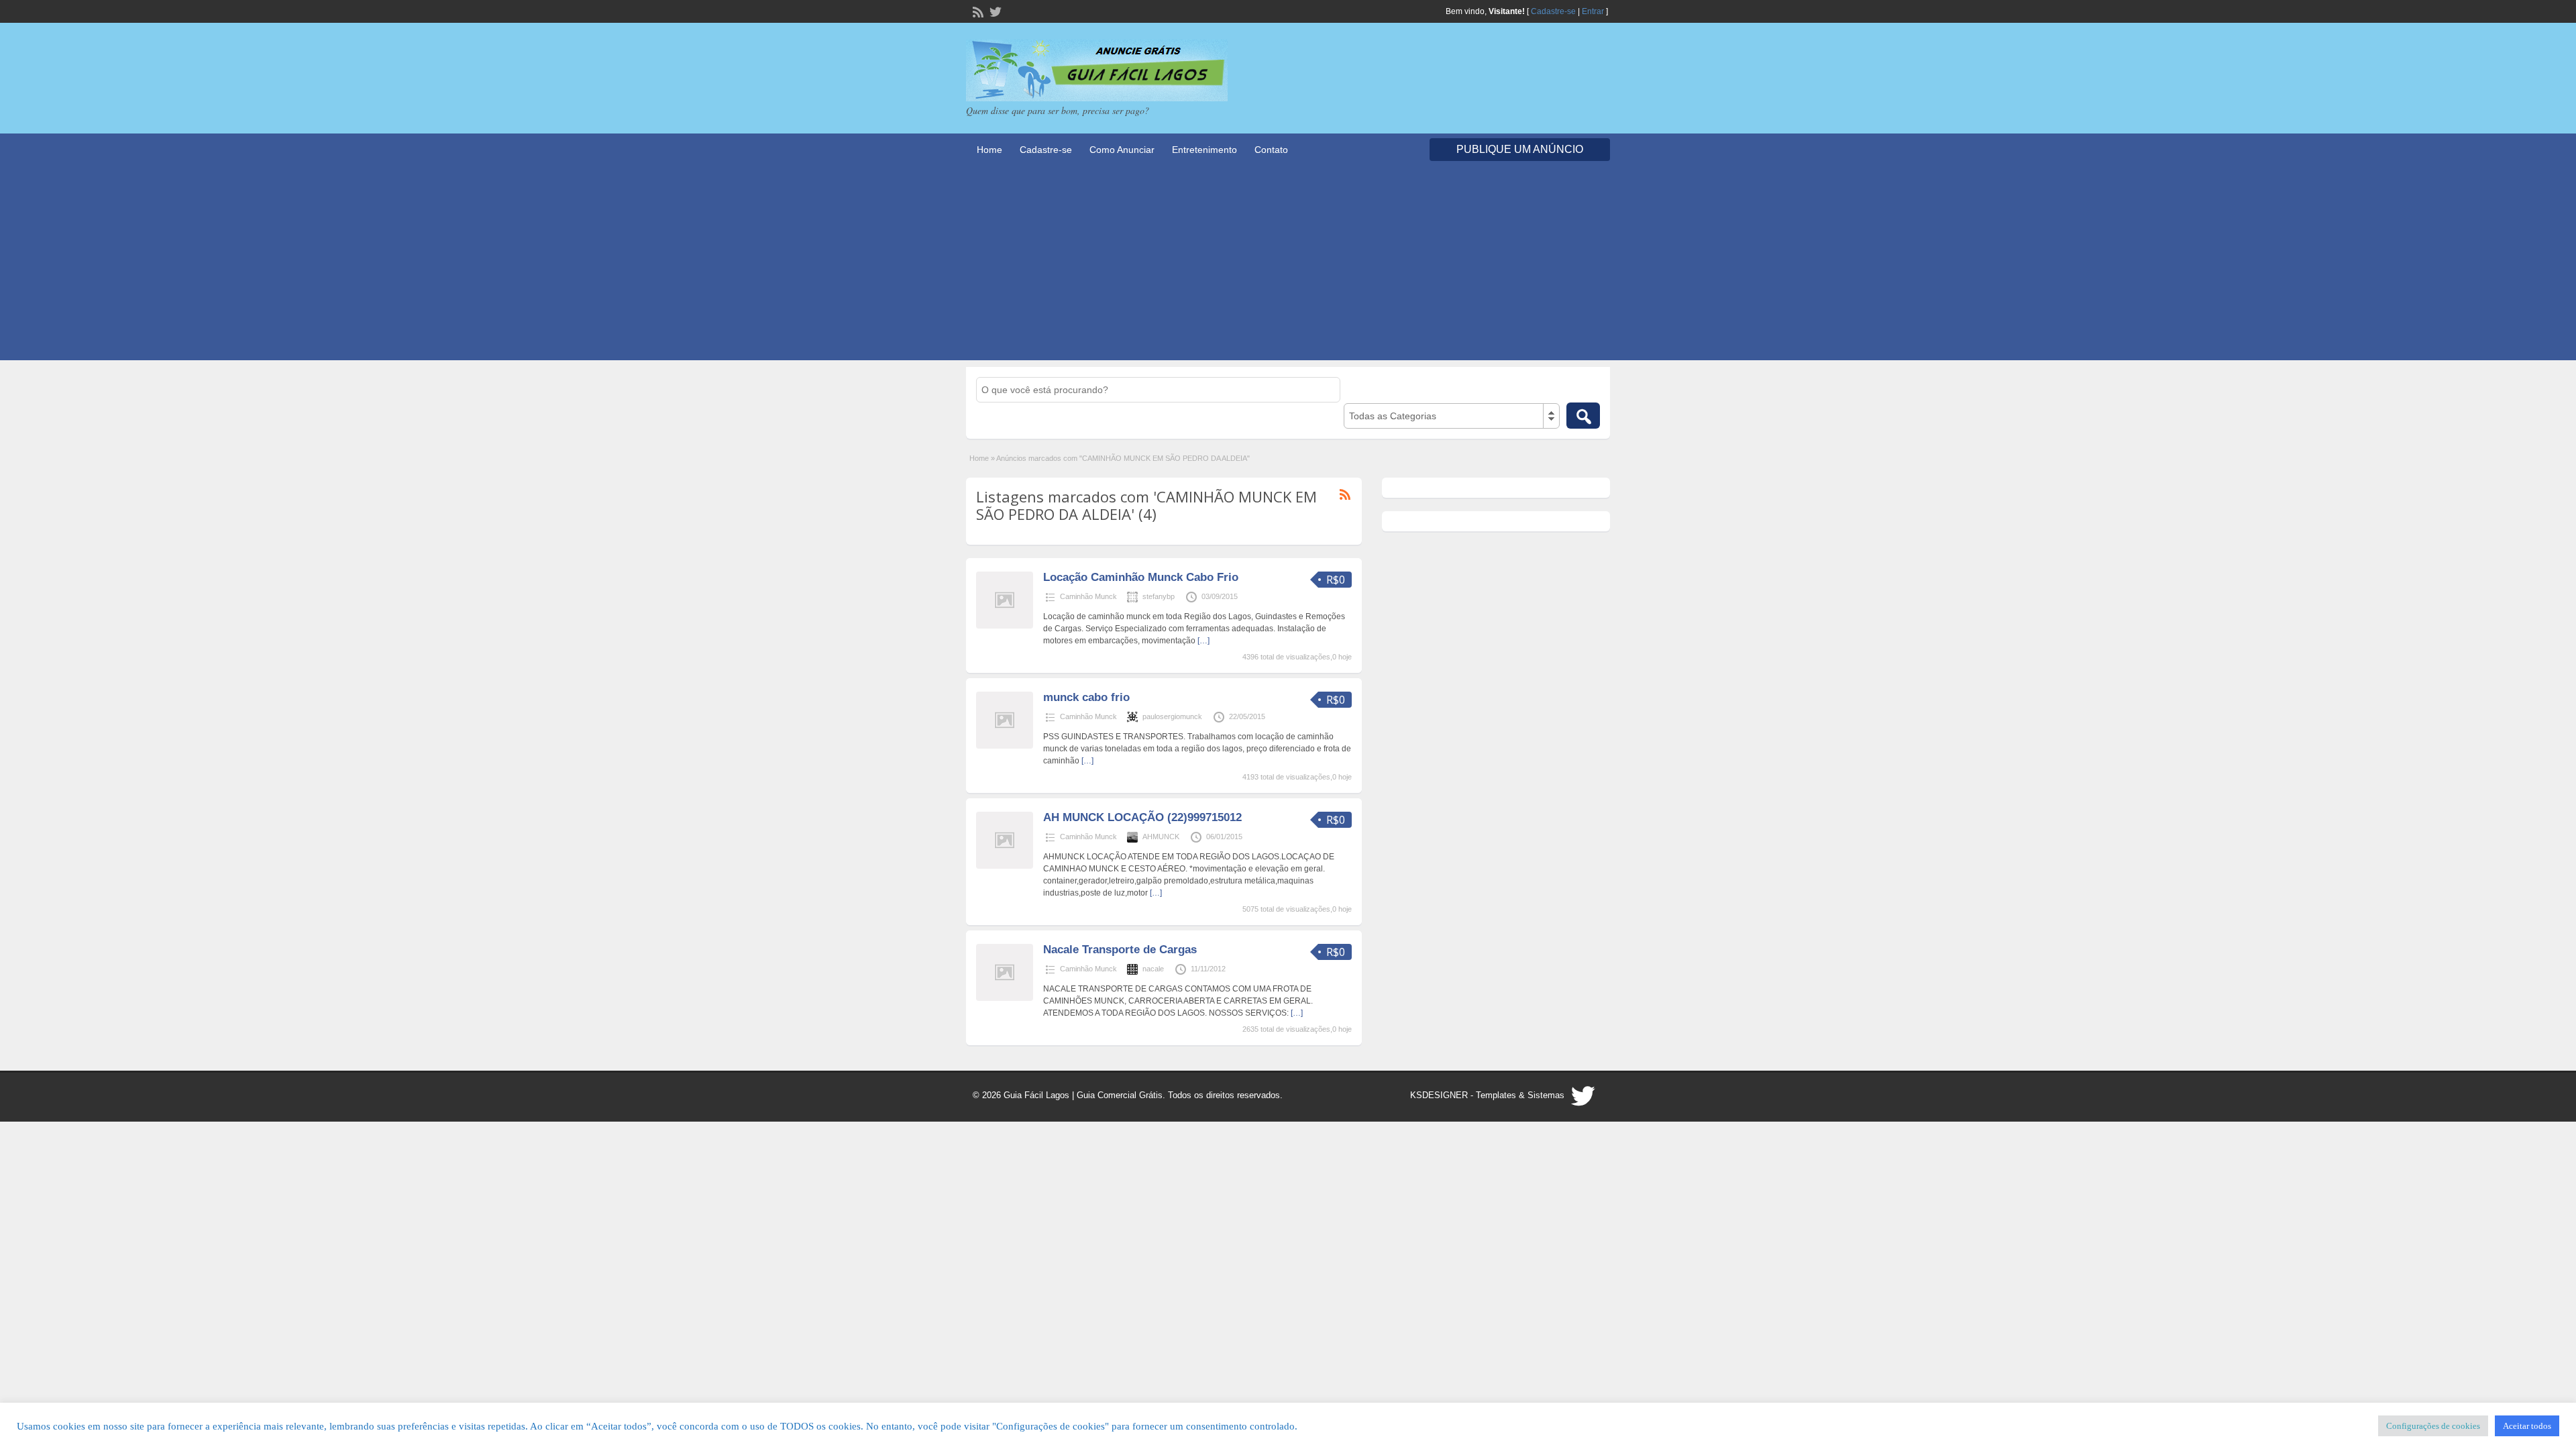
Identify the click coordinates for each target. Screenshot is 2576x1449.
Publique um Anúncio (1520, 149)
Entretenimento (1204, 150)
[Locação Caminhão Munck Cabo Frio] (1005, 626)
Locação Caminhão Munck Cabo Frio (1141, 577)
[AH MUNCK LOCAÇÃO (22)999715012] (1005, 866)
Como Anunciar (1122, 150)
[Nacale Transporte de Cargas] (1005, 998)
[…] (1203, 641)
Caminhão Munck (1088, 596)
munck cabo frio (1086, 697)
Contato (1271, 150)
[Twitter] (994, 11)
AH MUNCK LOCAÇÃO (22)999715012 (1142, 817)
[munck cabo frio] (1005, 746)
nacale (1153, 969)
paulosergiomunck (1172, 716)
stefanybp (1159, 596)
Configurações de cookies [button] (2433, 1426)
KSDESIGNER (1439, 1095)
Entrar (1593, 11)
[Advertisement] (1288, 266)
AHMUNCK (1161, 837)
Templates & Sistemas (1520, 1095)
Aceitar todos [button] (2527, 1426)
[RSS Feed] (977, 11)
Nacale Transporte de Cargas (1120, 950)
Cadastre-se (1553, 11)
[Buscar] (1583, 416)
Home (989, 150)
